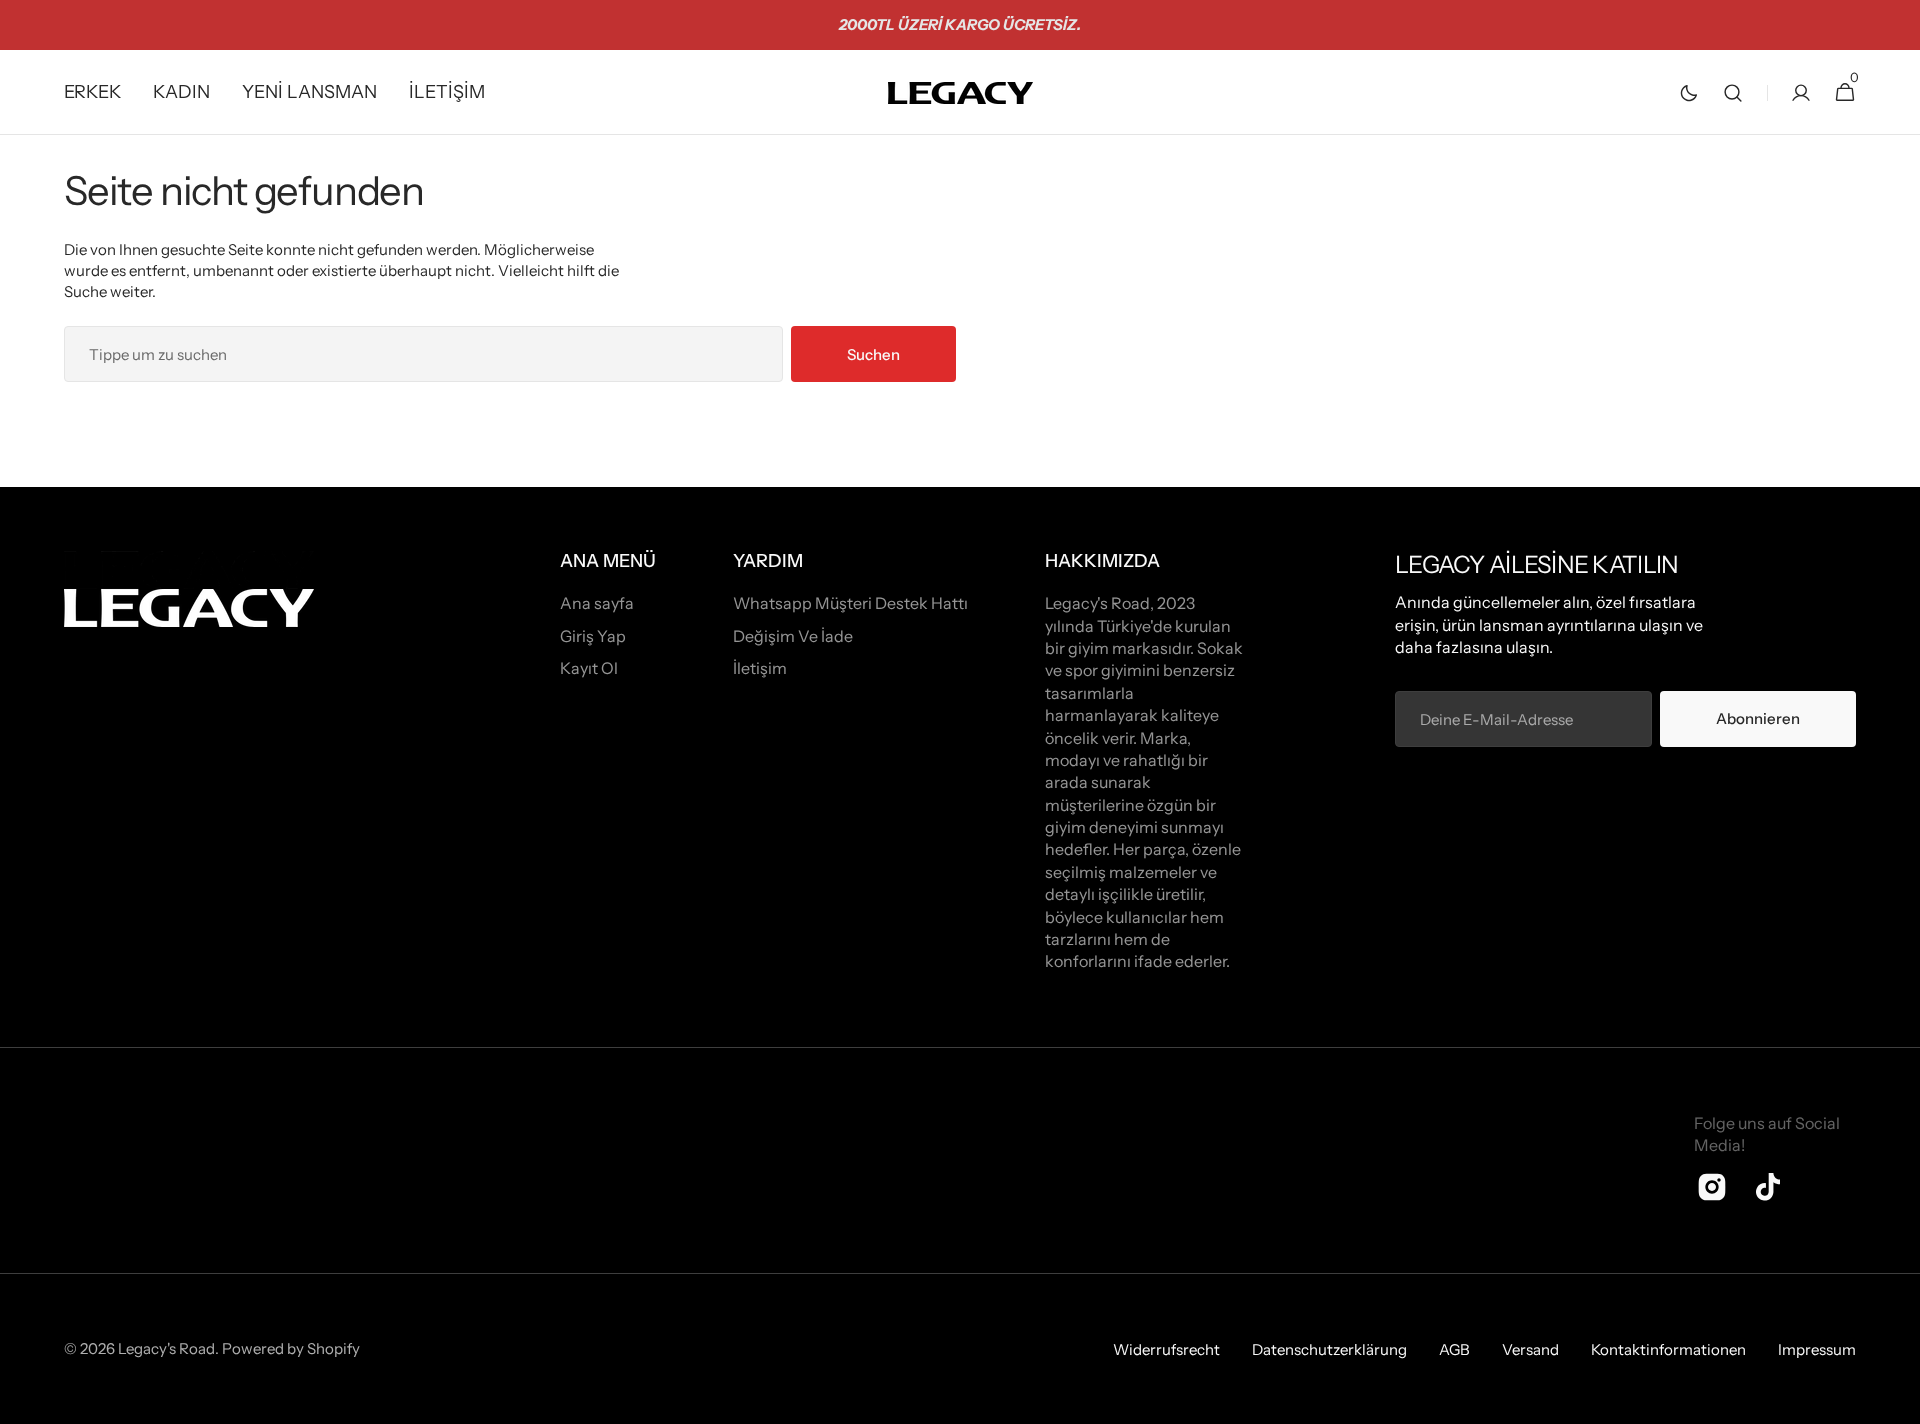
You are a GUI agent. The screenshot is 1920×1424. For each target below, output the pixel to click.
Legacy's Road (166, 1348)
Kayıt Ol (589, 668)
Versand (1530, 1349)
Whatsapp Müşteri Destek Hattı (850, 603)
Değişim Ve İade (793, 636)
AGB (1454, 1349)
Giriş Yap (593, 636)
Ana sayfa (597, 603)
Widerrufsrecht (1166, 1349)
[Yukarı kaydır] (1896, 1400)
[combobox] (423, 354)
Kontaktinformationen (1668, 1349)
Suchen (873, 354)
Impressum (1817, 1349)
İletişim (760, 668)
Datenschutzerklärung (1329, 1349)
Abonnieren (1758, 718)
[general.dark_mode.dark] (1689, 93)
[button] (1733, 92)
